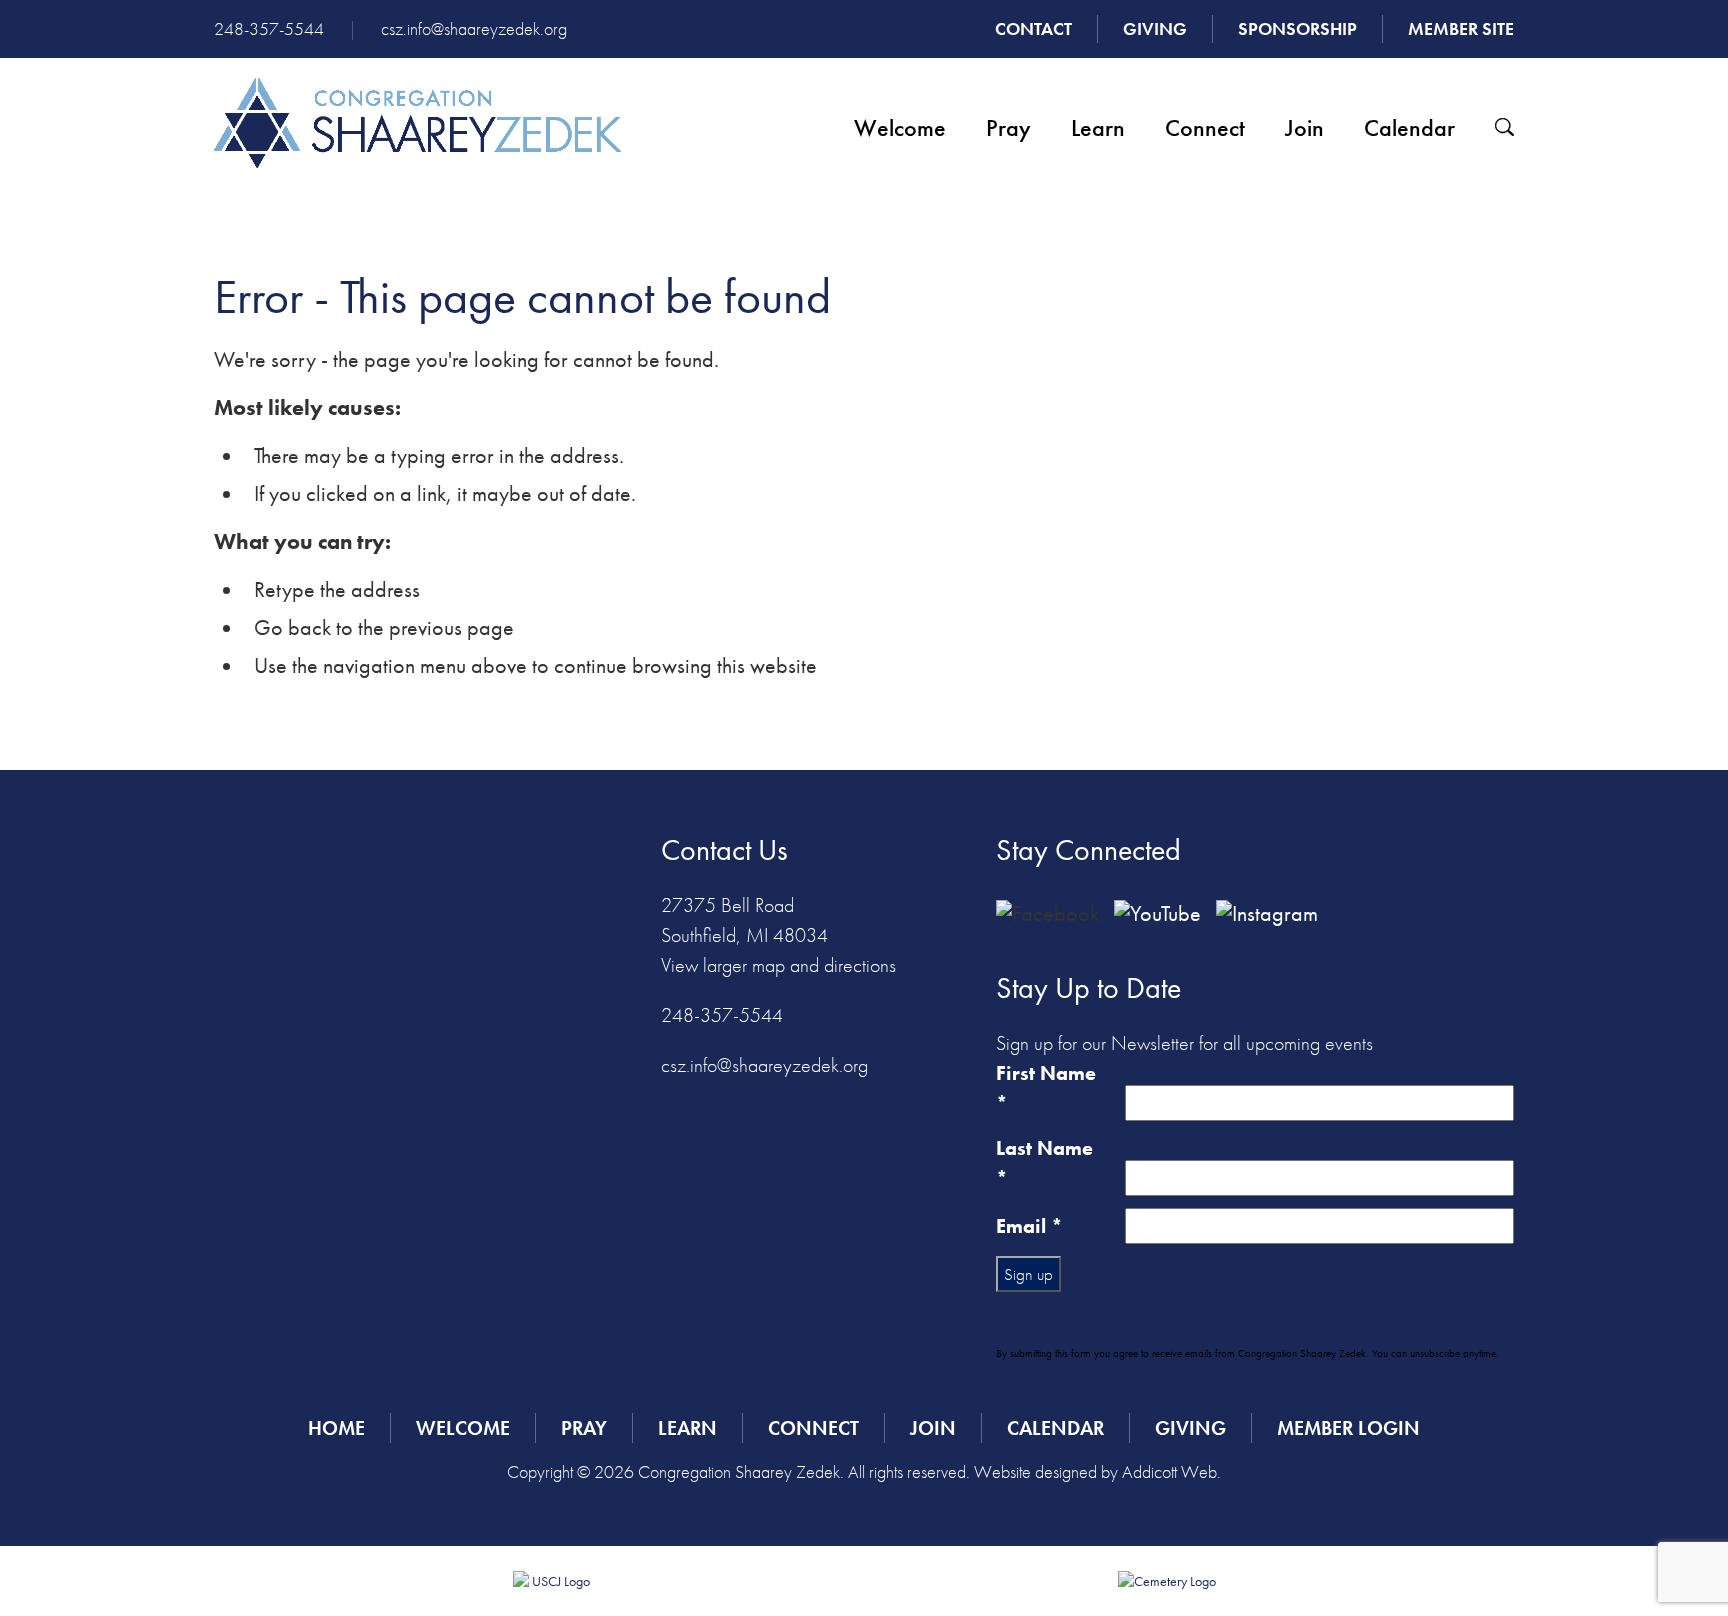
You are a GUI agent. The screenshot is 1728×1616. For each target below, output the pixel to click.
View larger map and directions (778, 965)
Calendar (1409, 127)
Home (336, 1428)
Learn (1098, 127)
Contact (1033, 28)
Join (1304, 127)
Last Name (1044, 1163)
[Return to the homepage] (417, 123)
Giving (1155, 28)
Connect (1205, 127)
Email (1029, 1226)
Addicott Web (1169, 1471)
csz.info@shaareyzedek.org (474, 28)
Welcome (900, 127)
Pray (1008, 127)
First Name (1046, 1088)
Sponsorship (1297, 28)
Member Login (1348, 1428)
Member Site (1461, 28)
